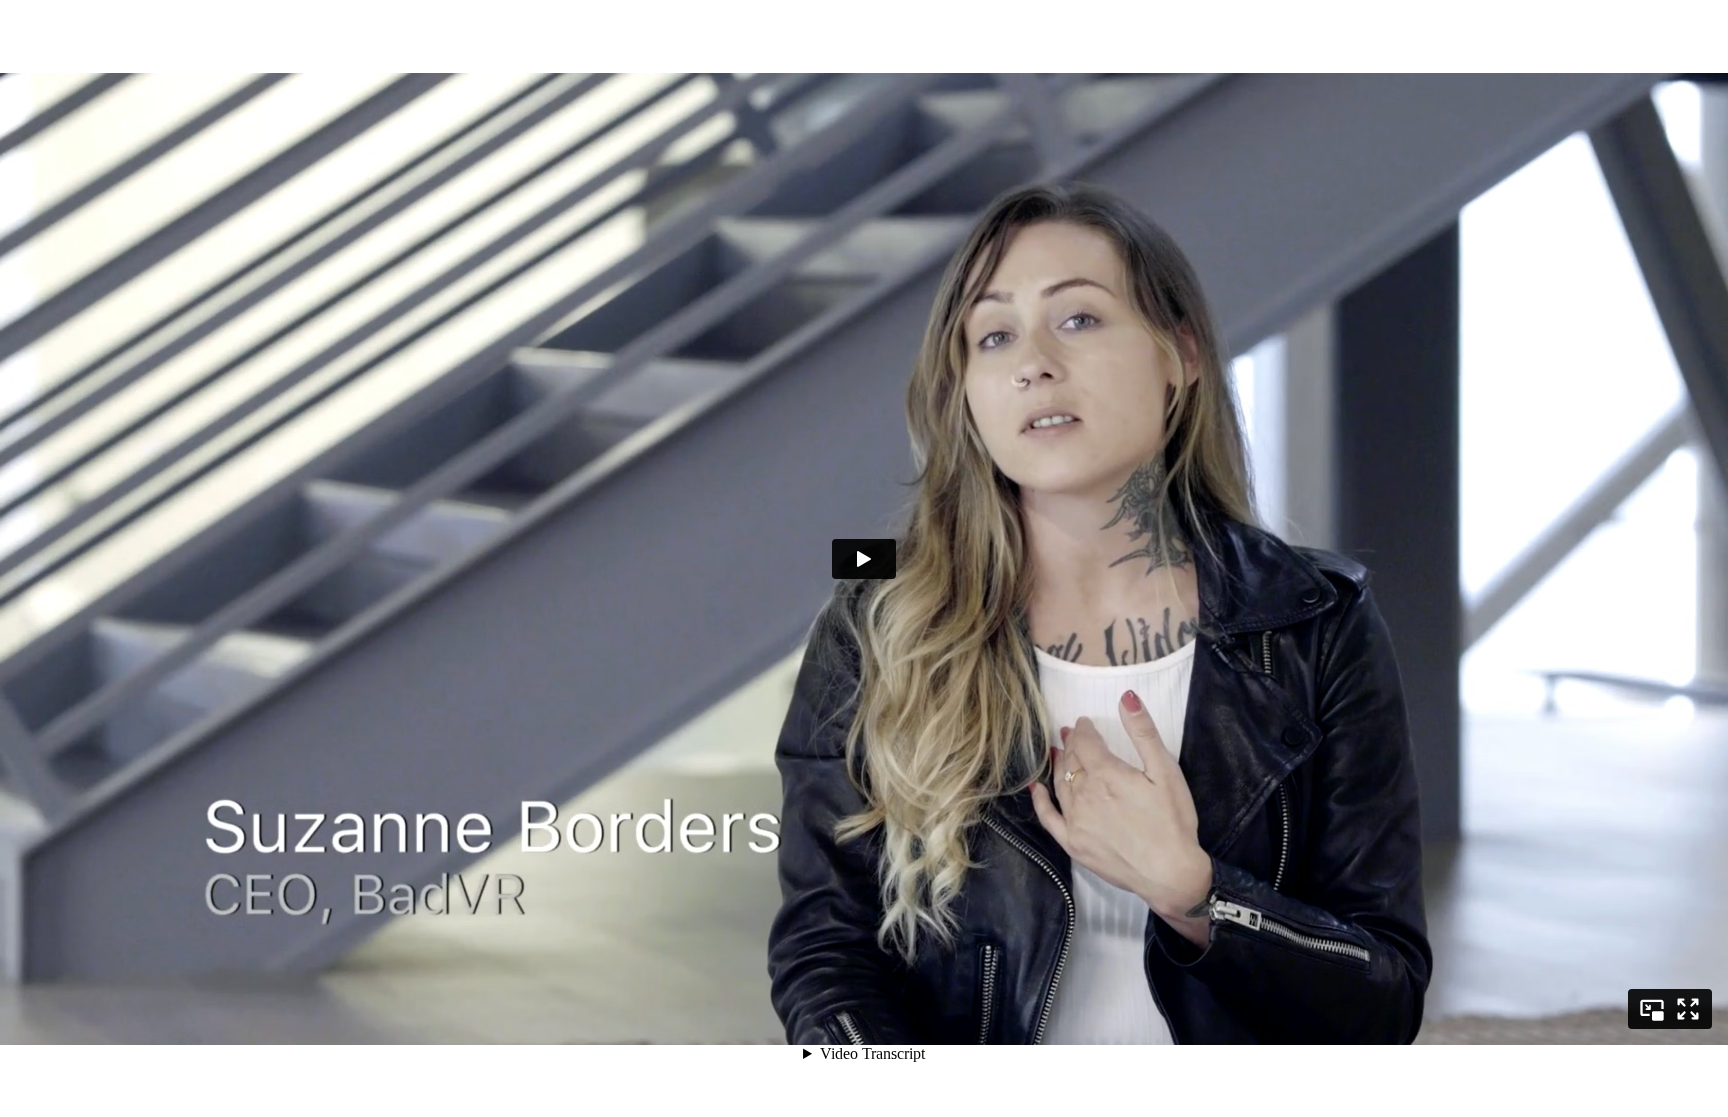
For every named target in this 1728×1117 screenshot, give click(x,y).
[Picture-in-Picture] (1652, 1009)
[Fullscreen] (1688, 1009)
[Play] (864, 559)
